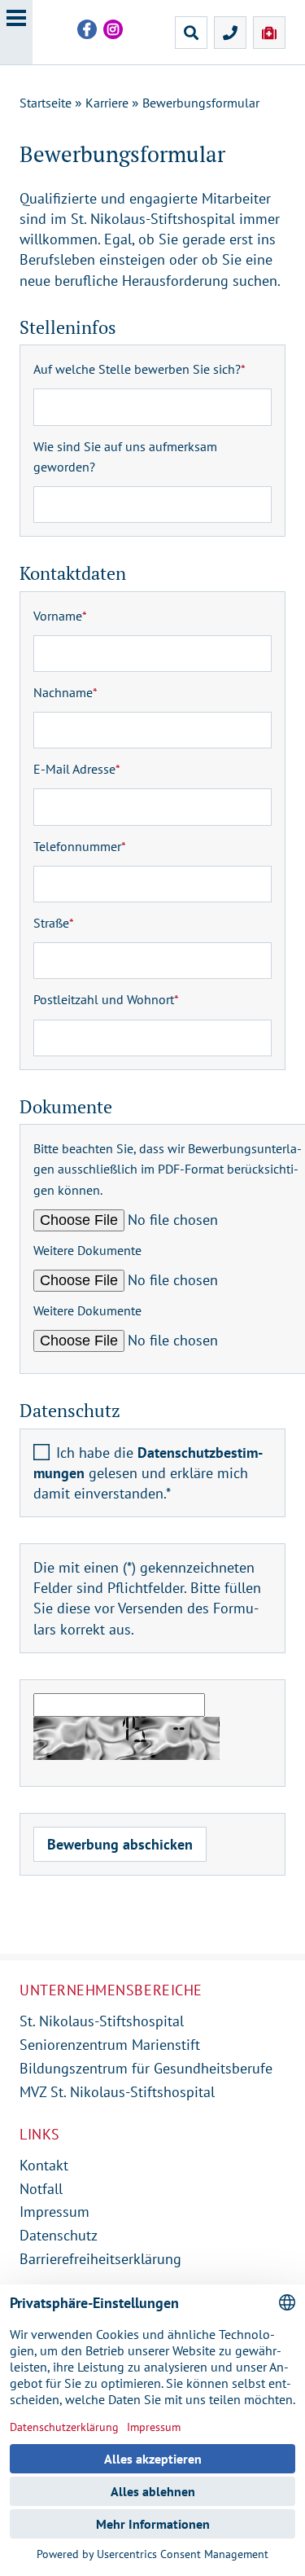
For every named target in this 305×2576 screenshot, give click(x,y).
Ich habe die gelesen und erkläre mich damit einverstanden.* (148, 1473)
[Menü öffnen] (16, 32)
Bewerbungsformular (201, 103)
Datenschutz (59, 2235)
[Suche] (191, 33)
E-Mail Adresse (77, 769)
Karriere (107, 103)
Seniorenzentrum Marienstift (110, 2045)
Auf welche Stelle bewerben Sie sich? (139, 369)
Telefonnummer (80, 846)
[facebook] (87, 29)
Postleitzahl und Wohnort (106, 999)
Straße (54, 923)
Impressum (54, 2212)
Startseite (46, 103)
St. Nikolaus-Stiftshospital (102, 2021)
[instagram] (113, 29)
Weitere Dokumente (87, 1250)
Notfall (41, 2189)
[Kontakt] (230, 33)
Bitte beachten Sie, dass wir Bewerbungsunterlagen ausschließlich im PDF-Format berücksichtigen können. (168, 1169)
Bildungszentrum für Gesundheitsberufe (146, 2068)
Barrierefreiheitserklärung (100, 2259)
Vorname (60, 616)
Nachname (65, 692)
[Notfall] (269, 33)
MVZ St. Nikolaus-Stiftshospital (117, 2092)
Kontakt (44, 2165)
